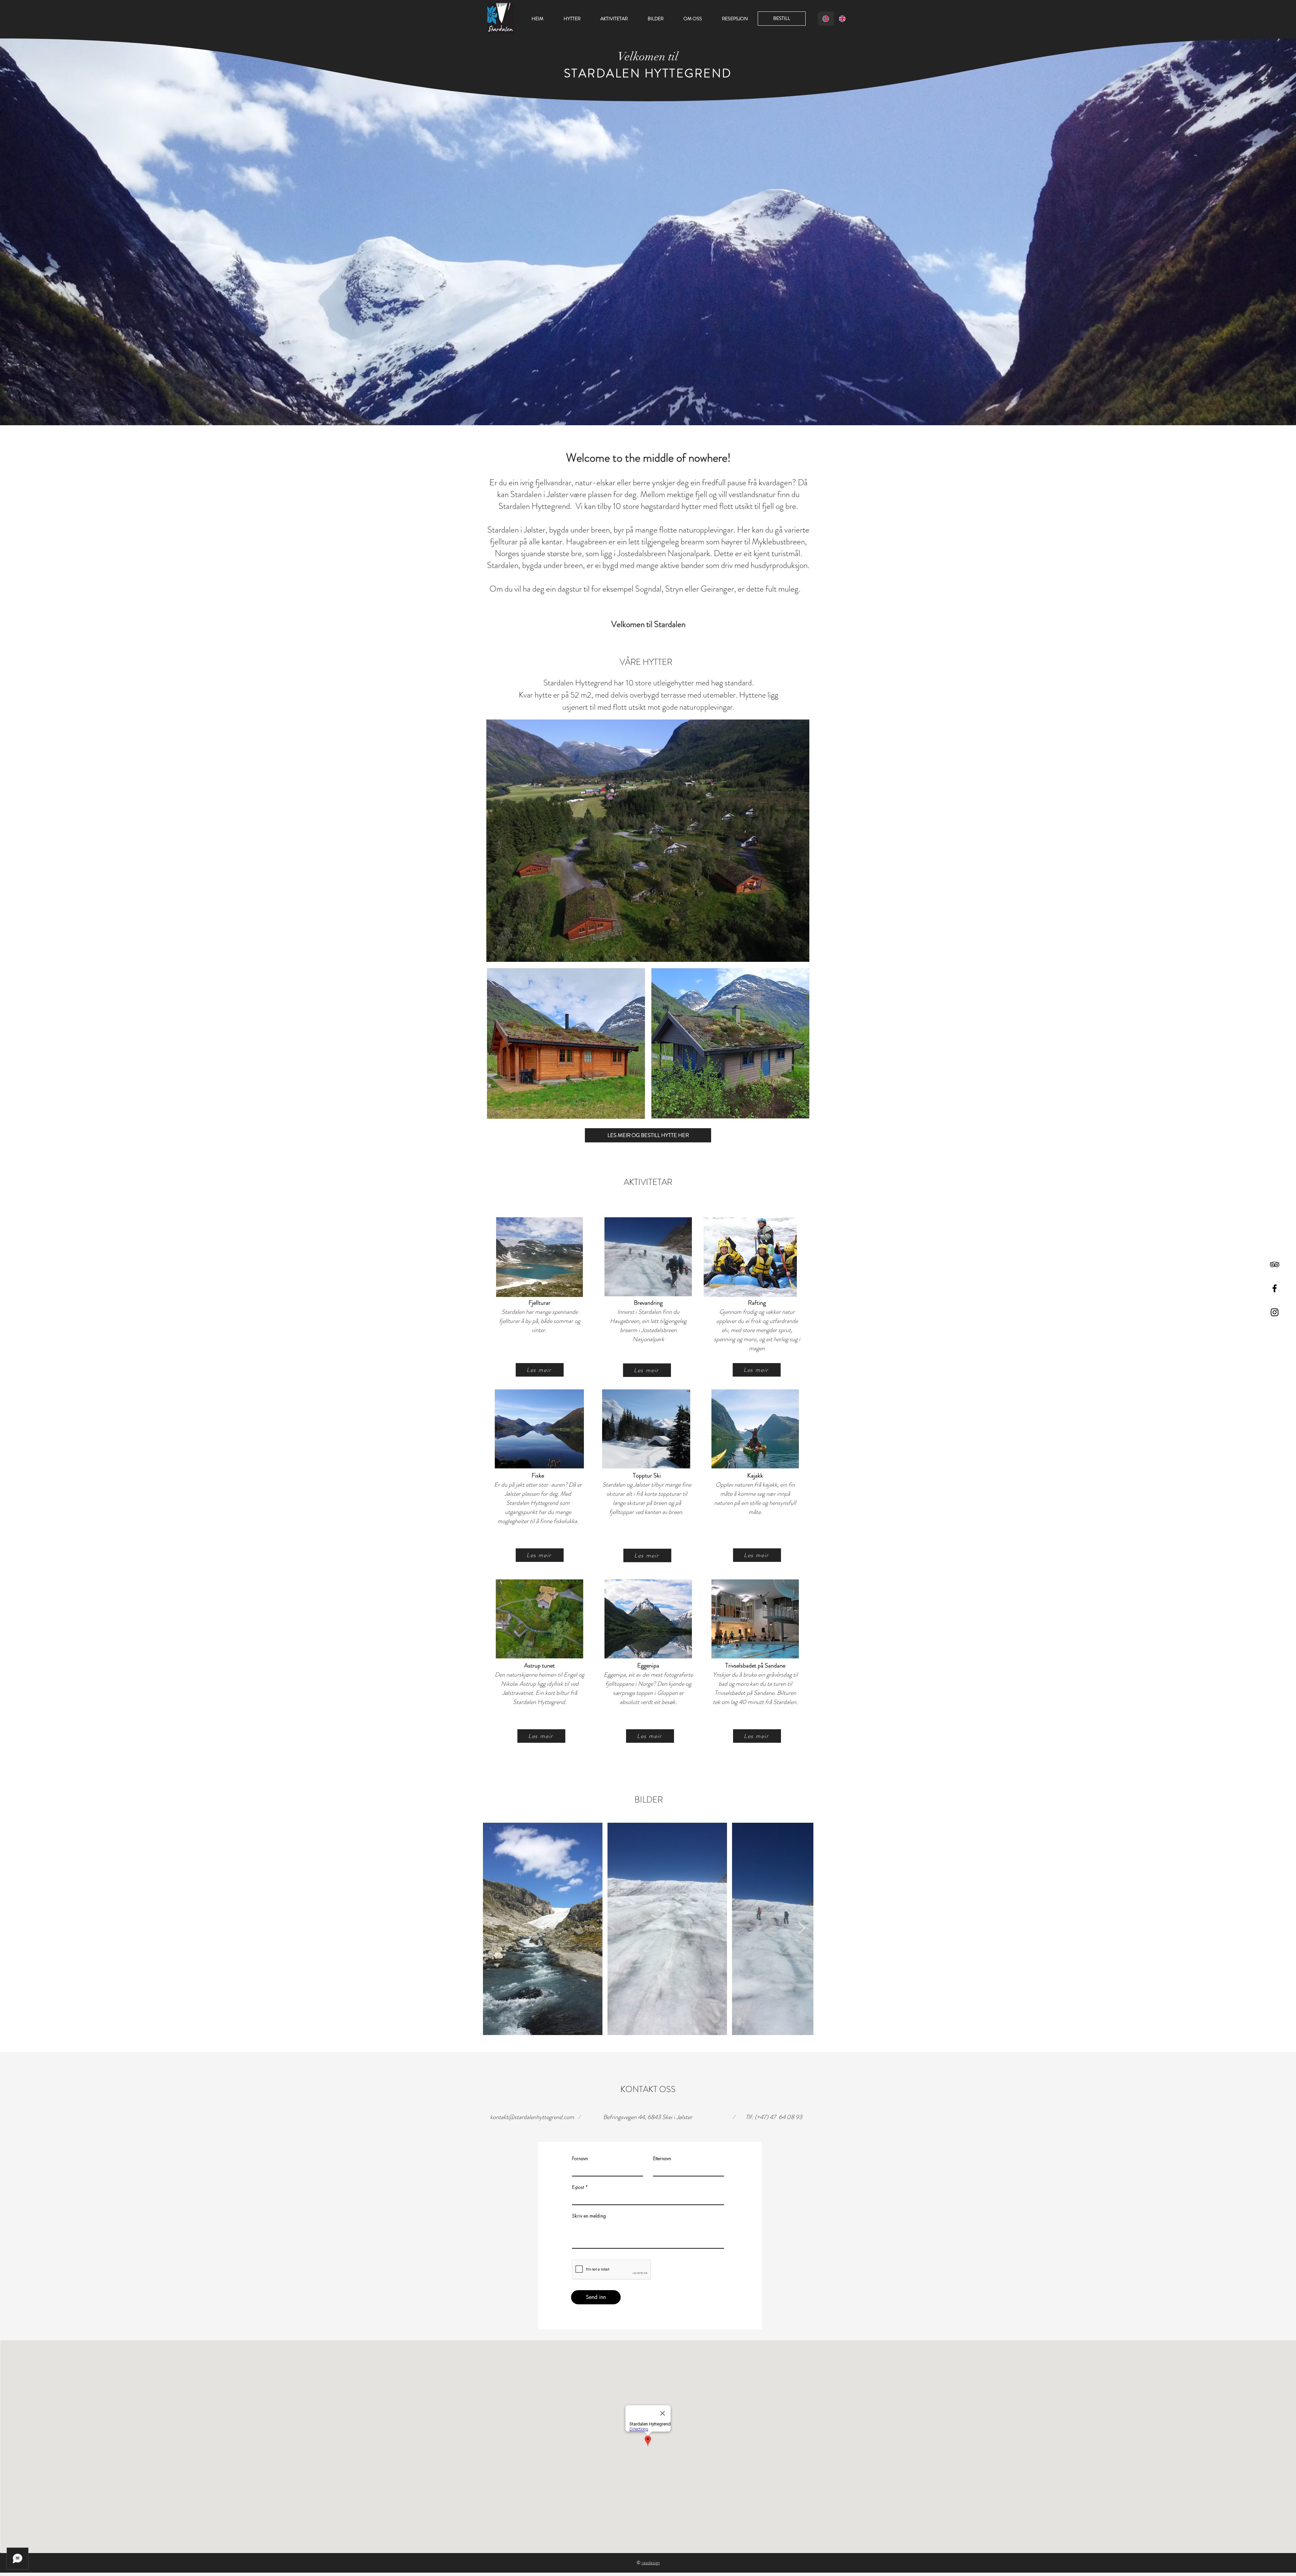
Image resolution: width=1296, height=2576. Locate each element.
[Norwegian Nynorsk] (826, 19)
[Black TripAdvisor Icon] (1275, 1264)
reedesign (651, 2563)
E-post (578, 2187)
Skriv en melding (589, 2216)
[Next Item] (802, 1929)
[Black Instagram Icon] (1275, 1312)
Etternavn (662, 2159)
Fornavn (580, 2159)
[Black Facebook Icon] (1275, 1288)
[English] (842, 19)
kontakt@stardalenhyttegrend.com (532, 2117)
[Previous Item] (494, 1929)
